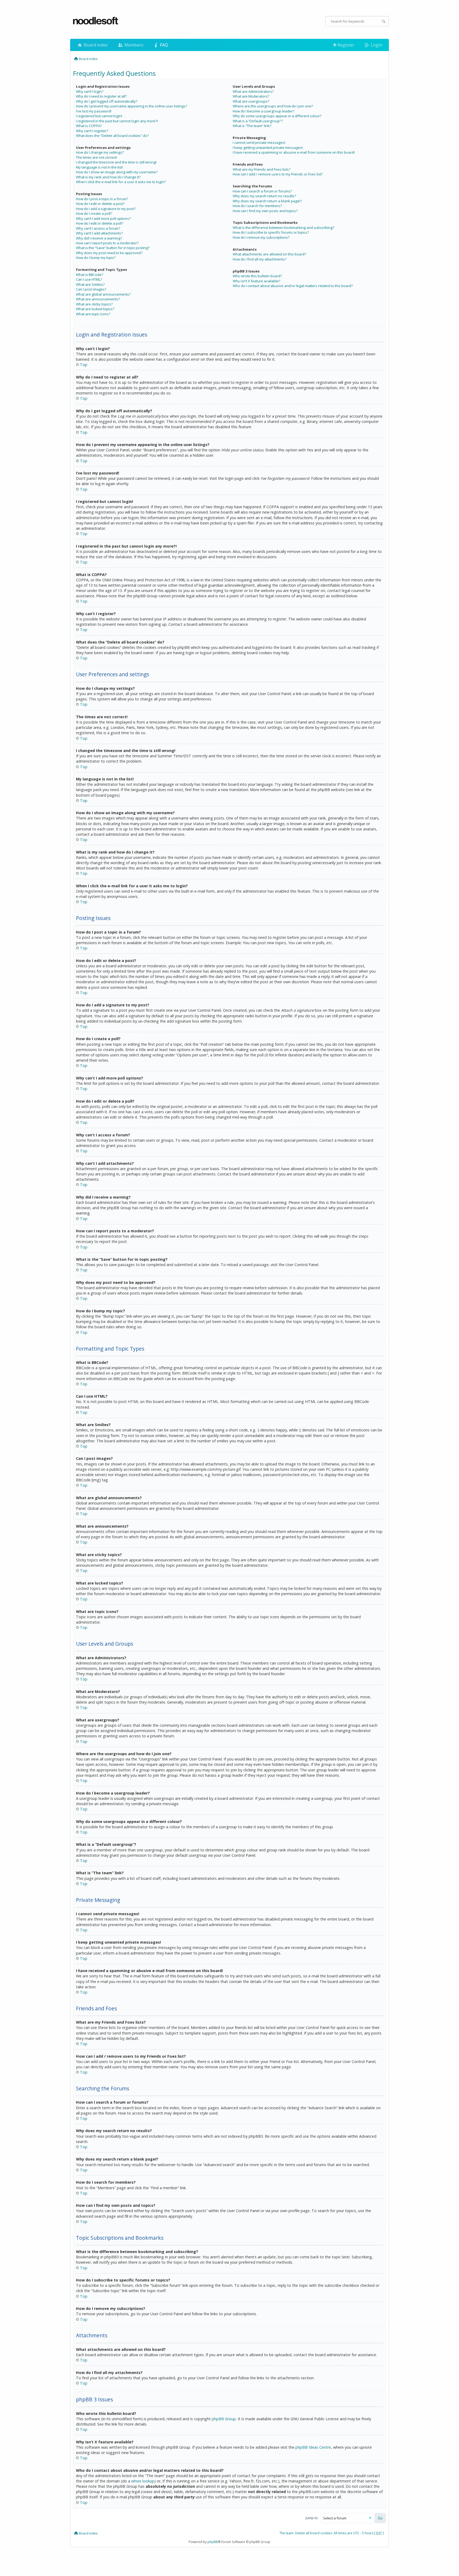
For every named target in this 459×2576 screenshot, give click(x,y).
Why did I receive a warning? (99, 238)
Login (376, 45)
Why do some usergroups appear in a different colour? (277, 116)
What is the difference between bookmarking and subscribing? (283, 228)
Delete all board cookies (314, 2533)
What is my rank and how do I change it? (108, 177)
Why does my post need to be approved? (109, 253)
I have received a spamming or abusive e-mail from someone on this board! (294, 152)
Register (345, 45)
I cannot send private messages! (259, 142)
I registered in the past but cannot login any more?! (117, 121)
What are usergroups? (251, 101)
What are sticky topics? (94, 304)
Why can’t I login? (90, 91)
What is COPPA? (89, 126)
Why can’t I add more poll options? (103, 218)
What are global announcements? (103, 294)
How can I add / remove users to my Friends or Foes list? (278, 174)
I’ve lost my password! (94, 111)
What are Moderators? (251, 96)
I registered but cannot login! (99, 116)
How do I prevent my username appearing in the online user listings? (131, 106)
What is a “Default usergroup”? (258, 121)
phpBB (213, 2542)
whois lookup (143, 2481)
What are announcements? (98, 299)
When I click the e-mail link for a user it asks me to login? (121, 182)
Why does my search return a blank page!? (267, 201)
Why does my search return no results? (264, 196)
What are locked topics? (95, 309)
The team (286, 2533)
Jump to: (312, 2518)
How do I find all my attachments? (260, 259)
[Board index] (96, 21)
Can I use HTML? (89, 279)
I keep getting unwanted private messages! (268, 148)
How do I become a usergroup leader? (263, 111)
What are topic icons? (93, 314)
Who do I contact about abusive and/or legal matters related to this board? (293, 286)
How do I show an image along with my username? (117, 172)
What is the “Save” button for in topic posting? (113, 248)
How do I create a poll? (94, 213)
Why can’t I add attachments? (99, 233)
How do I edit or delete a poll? (100, 223)
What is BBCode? (90, 275)
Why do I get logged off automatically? (107, 101)
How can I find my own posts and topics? (265, 211)
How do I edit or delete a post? (100, 204)
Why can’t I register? (92, 131)
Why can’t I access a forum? (98, 228)
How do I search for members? (257, 206)
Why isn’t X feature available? (256, 281)
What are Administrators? (253, 91)
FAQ (163, 45)
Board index (95, 45)
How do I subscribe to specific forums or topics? (271, 232)
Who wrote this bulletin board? (257, 276)
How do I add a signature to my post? (106, 209)
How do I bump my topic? (96, 258)
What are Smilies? (90, 284)
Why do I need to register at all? (101, 96)
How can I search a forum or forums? (262, 191)
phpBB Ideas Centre (313, 2447)
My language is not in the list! (99, 167)
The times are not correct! (96, 157)
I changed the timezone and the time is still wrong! (116, 162)
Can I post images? (91, 289)
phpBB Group (224, 2419)
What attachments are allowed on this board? (269, 254)
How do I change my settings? (100, 152)
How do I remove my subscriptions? (261, 237)
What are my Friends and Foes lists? (262, 169)
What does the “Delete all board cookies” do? (112, 136)
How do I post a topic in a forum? (102, 199)
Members (133, 45)
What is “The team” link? (252, 126)
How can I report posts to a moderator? (107, 243)
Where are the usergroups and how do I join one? (273, 106)
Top (84, 365)
